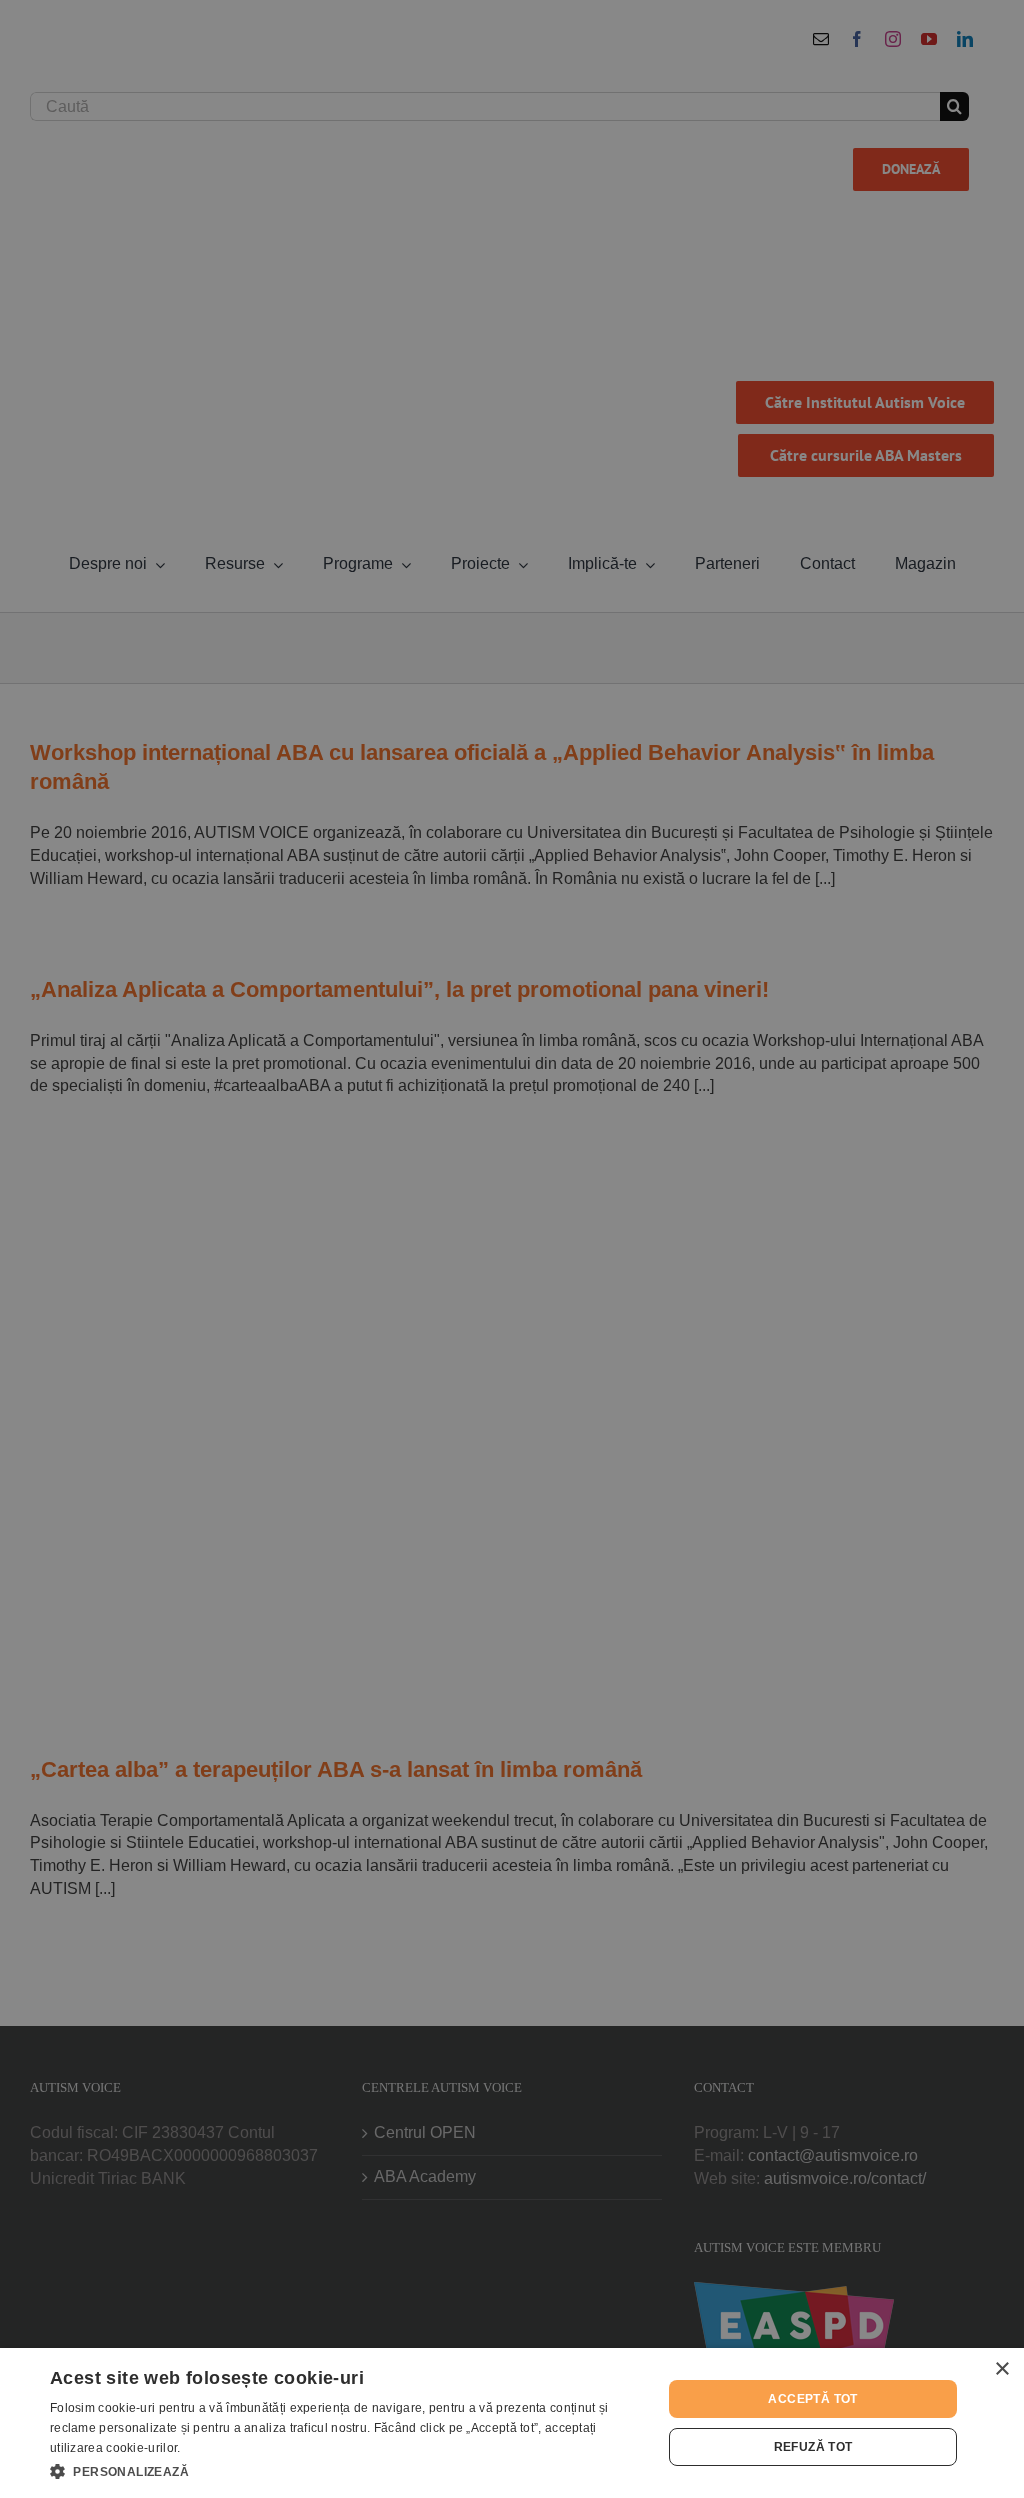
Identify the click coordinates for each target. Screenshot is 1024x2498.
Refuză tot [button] (813, 2447)
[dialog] (512, 2423)
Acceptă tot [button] (812, 2399)
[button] (347, 2471)
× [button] (1001, 2369)
